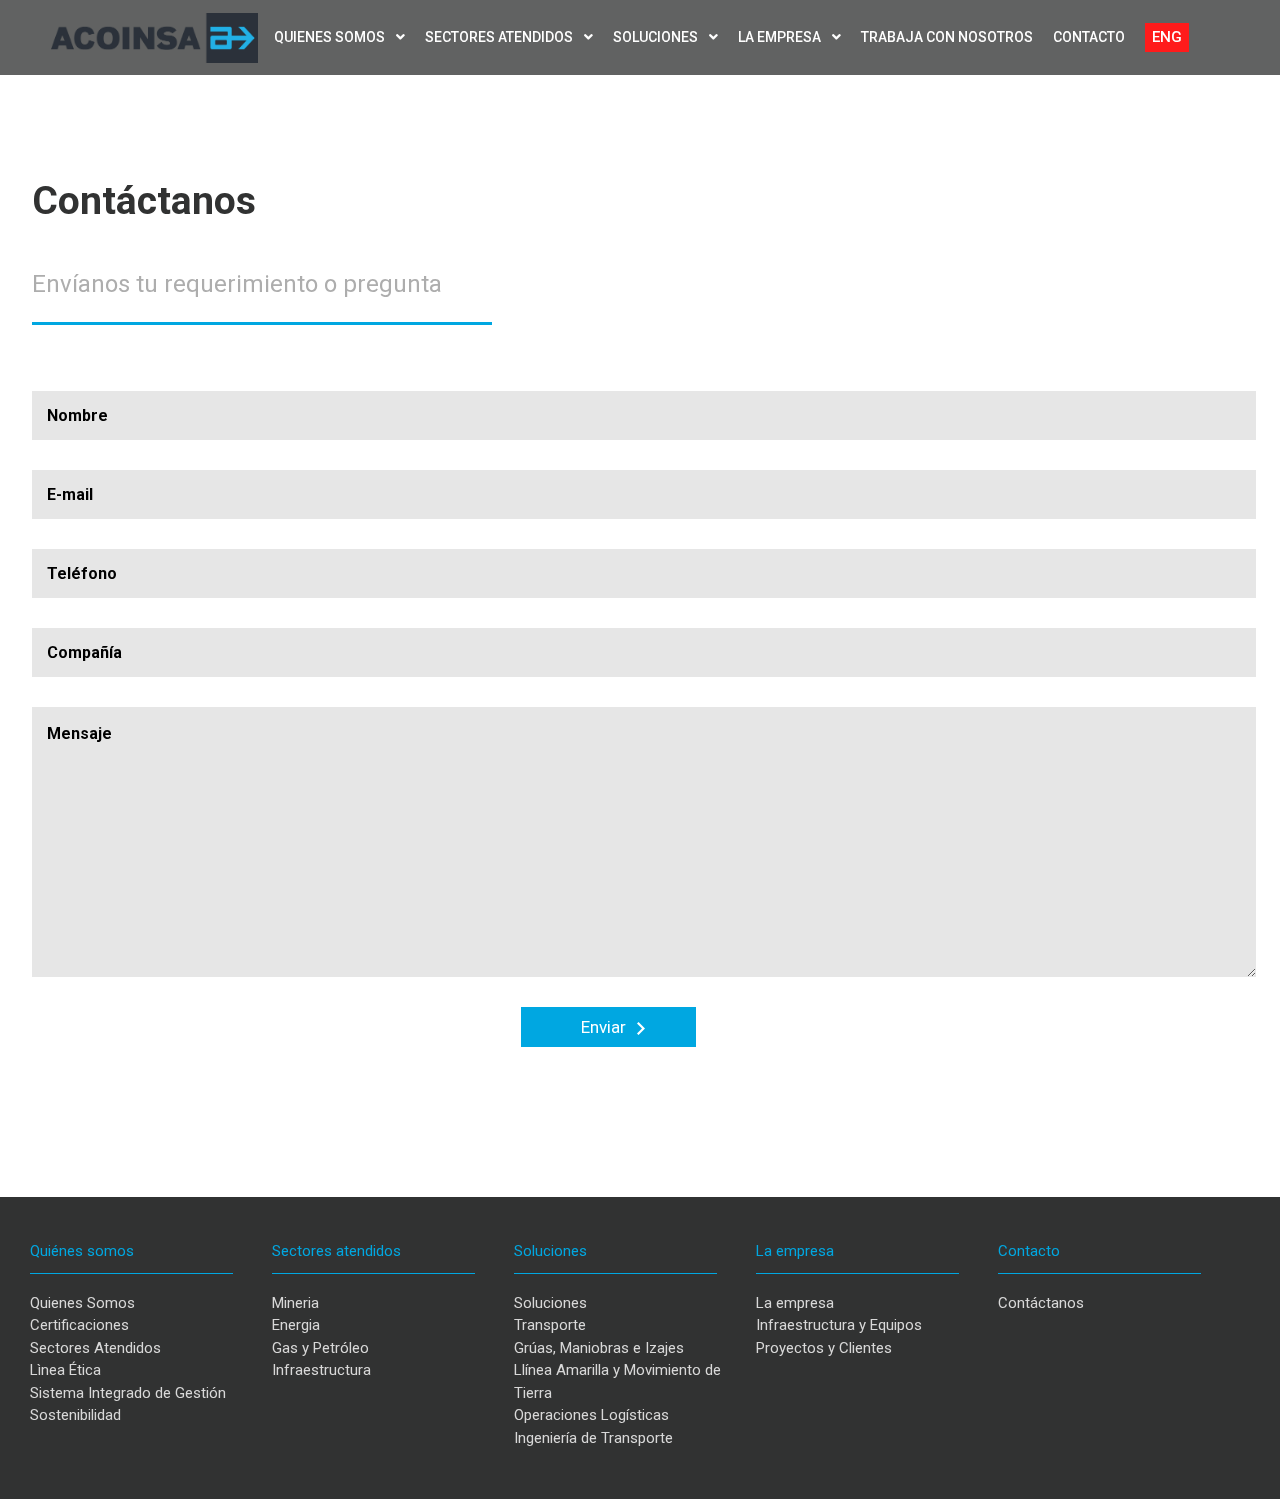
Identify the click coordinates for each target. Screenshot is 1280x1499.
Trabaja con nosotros (947, 37)
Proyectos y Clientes (824, 1348)
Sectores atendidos (500, 37)
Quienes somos (331, 37)
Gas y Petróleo (320, 1348)
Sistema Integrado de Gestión (128, 1393)
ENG (1167, 37)
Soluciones (657, 37)
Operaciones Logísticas (591, 1415)
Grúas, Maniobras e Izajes (599, 1348)
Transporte (550, 1325)
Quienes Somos (82, 1303)
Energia (296, 1325)
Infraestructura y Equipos (839, 1325)
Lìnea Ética (65, 1370)
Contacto (1089, 37)
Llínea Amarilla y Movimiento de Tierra (617, 1381)
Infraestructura (321, 1370)
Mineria (295, 1303)
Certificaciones (79, 1325)
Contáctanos (1041, 1303)
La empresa (781, 37)
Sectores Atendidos (95, 1348)
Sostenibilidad (75, 1415)
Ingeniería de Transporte (593, 1438)
